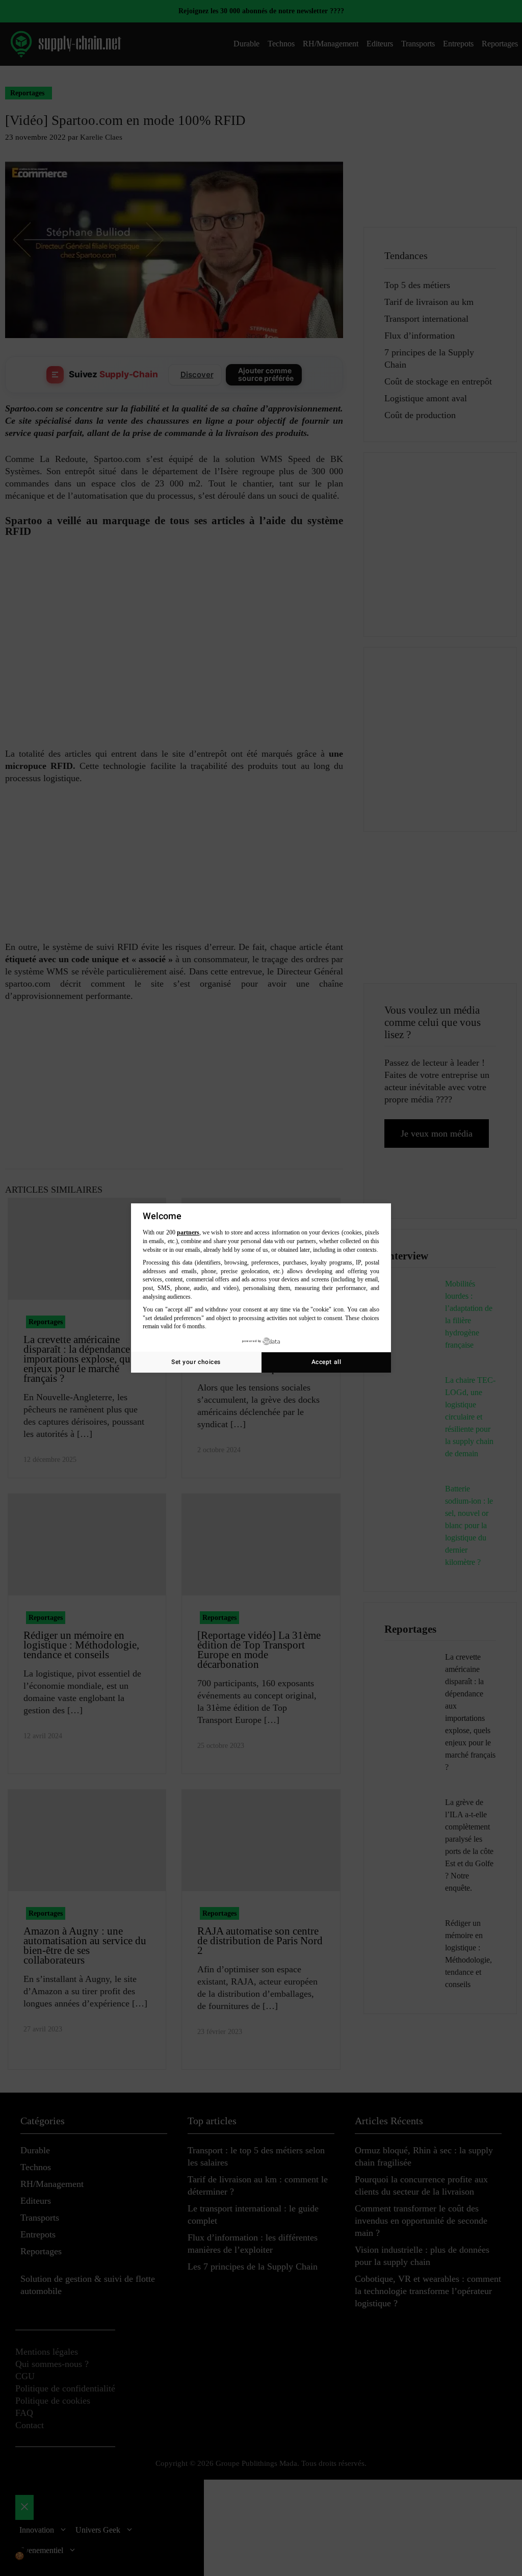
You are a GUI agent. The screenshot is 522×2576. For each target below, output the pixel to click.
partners (188, 1232)
